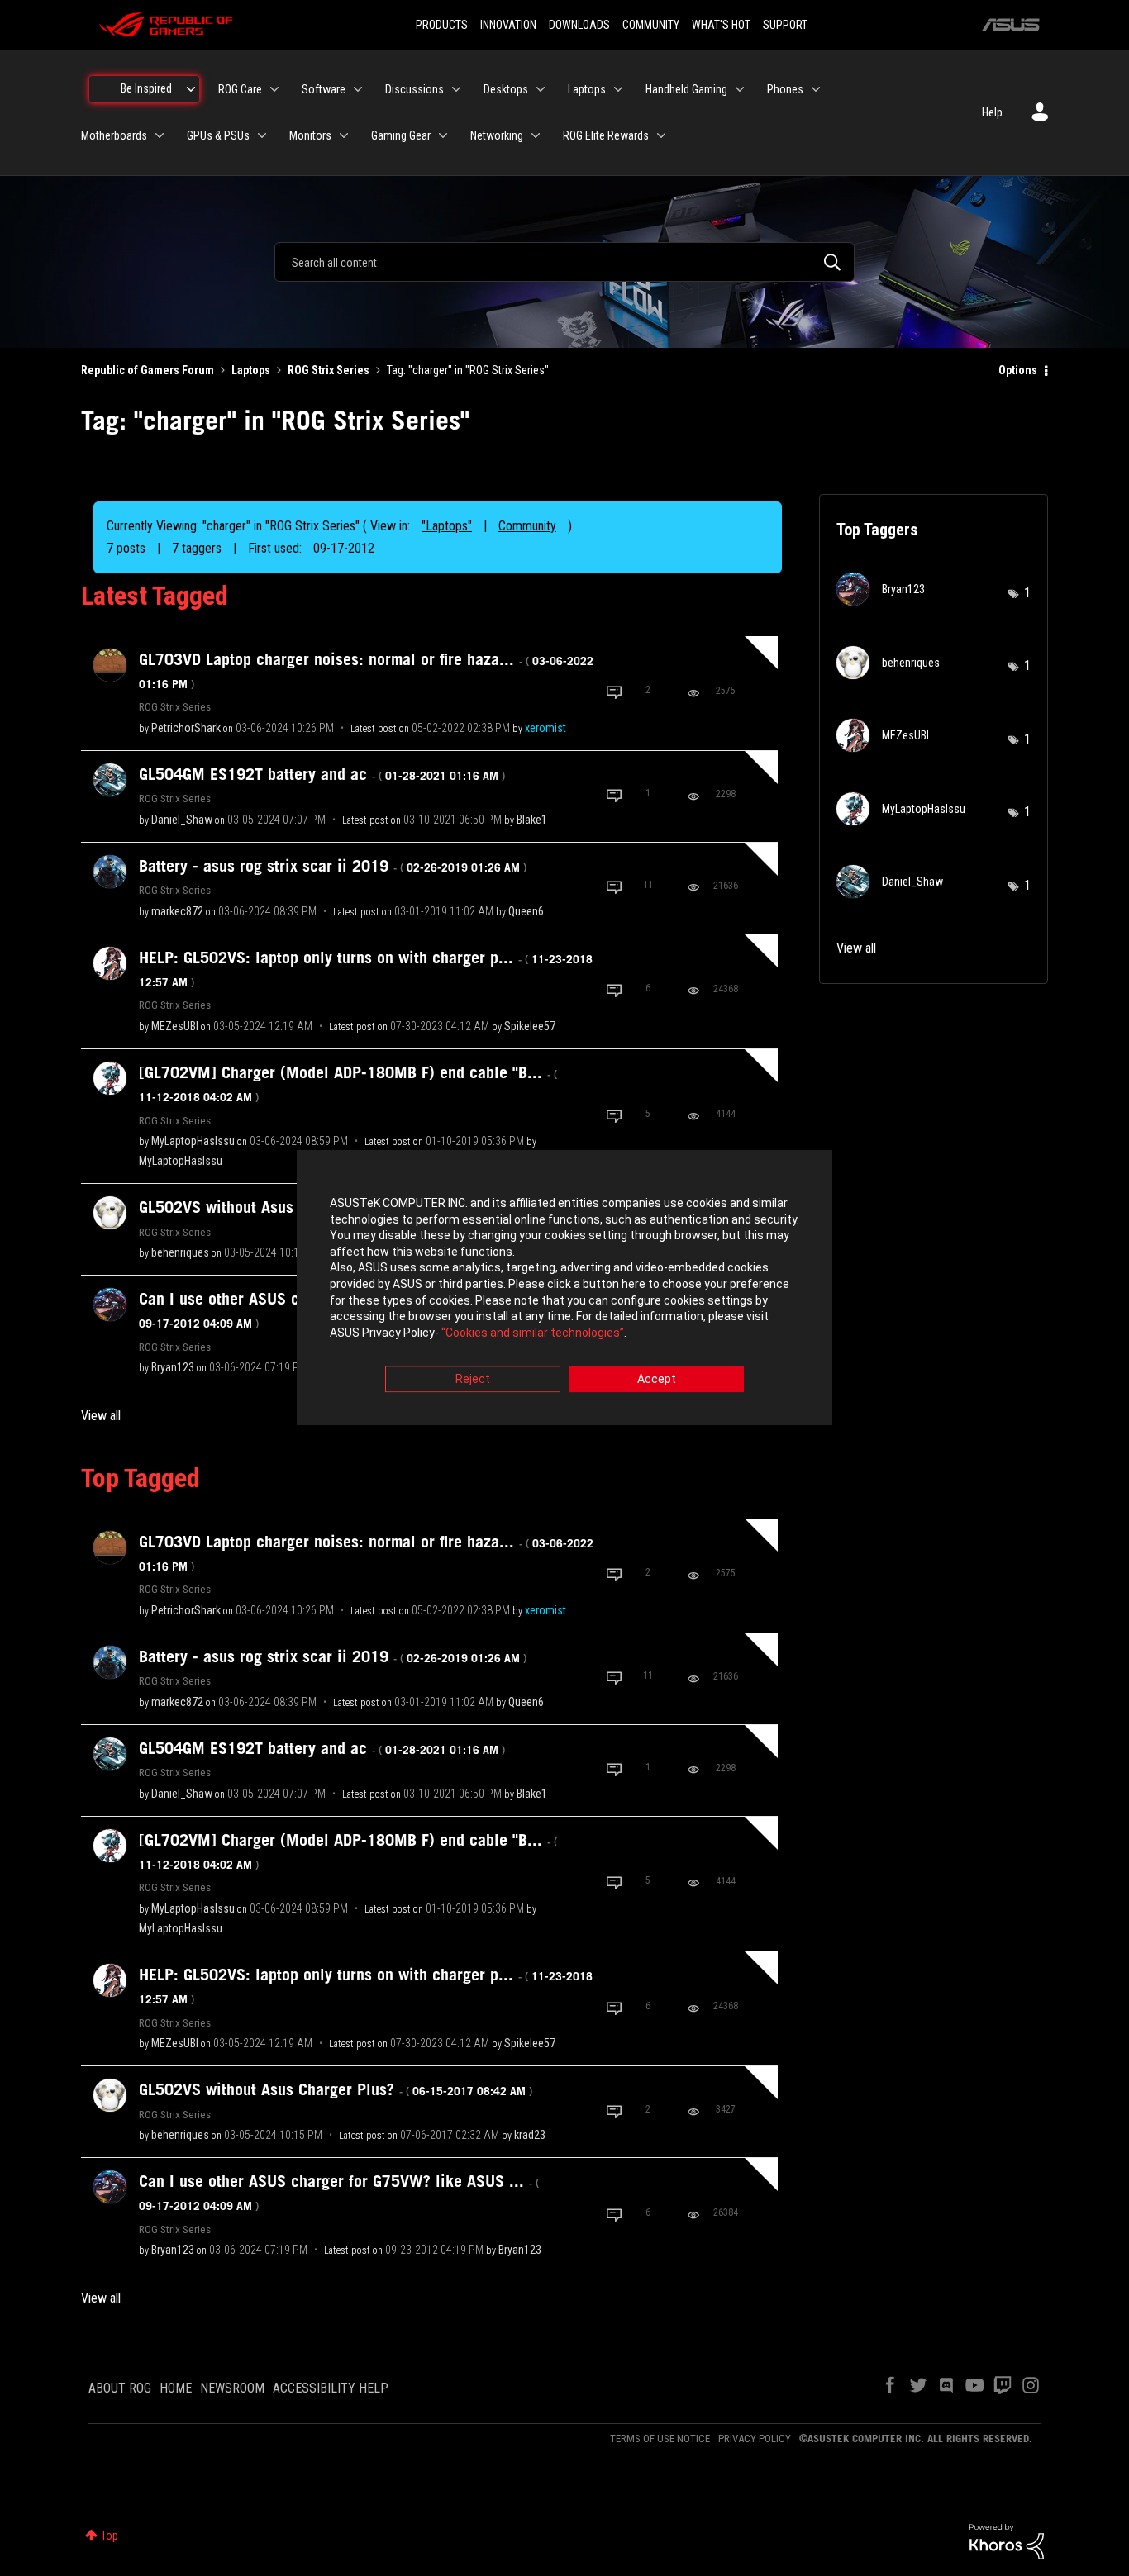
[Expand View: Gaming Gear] (443, 135)
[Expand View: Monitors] (344, 135)
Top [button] (110, 2536)
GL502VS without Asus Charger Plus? (336, 2089)
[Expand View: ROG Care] (274, 89)
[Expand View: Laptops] (618, 89)
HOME (176, 2388)
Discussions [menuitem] (414, 89)
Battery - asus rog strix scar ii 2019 (333, 866)
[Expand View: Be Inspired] (191, 89)
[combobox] (564, 262)
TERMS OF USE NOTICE (660, 2438)
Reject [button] (473, 1380)
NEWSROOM (232, 2388)
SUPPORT (785, 25)
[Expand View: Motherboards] (160, 135)
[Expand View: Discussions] (456, 89)
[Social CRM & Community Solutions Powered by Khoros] (1007, 2540)
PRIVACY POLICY (755, 2438)
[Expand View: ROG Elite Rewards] (661, 135)
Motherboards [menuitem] (114, 135)
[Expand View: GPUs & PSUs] (262, 135)
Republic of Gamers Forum (148, 370)
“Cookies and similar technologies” (533, 1333)
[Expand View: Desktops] (541, 89)
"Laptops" (447, 526)
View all (101, 1416)
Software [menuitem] (324, 89)
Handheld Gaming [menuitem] (686, 89)
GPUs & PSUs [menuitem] (218, 135)
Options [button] (1018, 370)
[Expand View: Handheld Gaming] (740, 89)
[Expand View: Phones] (816, 89)
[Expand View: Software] (358, 89)
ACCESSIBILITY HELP (331, 2388)
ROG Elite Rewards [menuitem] (606, 135)
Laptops (251, 370)
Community (527, 526)
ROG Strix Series (329, 370)
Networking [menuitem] (497, 135)
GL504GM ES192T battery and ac (322, 774)
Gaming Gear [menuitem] (401, 135)
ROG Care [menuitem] (240, 89)
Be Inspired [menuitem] (146, 88)
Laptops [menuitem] (587, 89)
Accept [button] (657, 1380)
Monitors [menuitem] (310, 135)
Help (992, 112)
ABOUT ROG (120, 2388)
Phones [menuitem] (785, 89)
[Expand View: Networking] (536, 135)
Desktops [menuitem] (506, 89)
